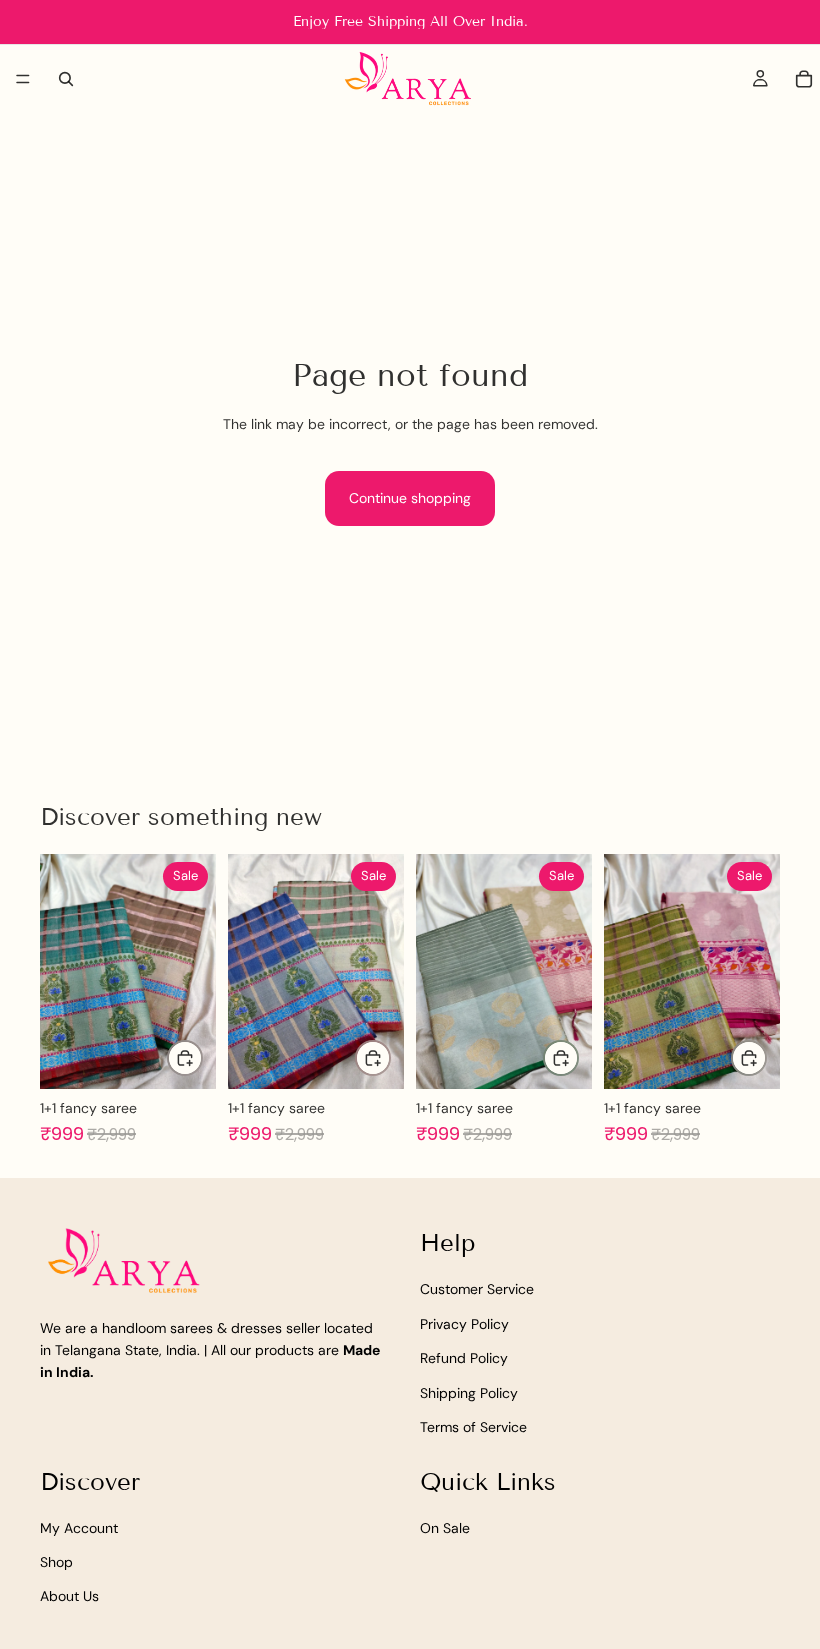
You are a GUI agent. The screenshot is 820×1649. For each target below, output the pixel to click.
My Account (79, 1528)
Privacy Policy (464, 1324)
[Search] (66, 79)
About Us (69, 1597)
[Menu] (23, 79)
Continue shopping (410, 498)
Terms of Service (473, 1427)
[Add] (185, 1058)
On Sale (445, 1528)
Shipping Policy (469, 1393)
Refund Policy (464, 1359)
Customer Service (477, 1290)
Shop (56, 1563)
